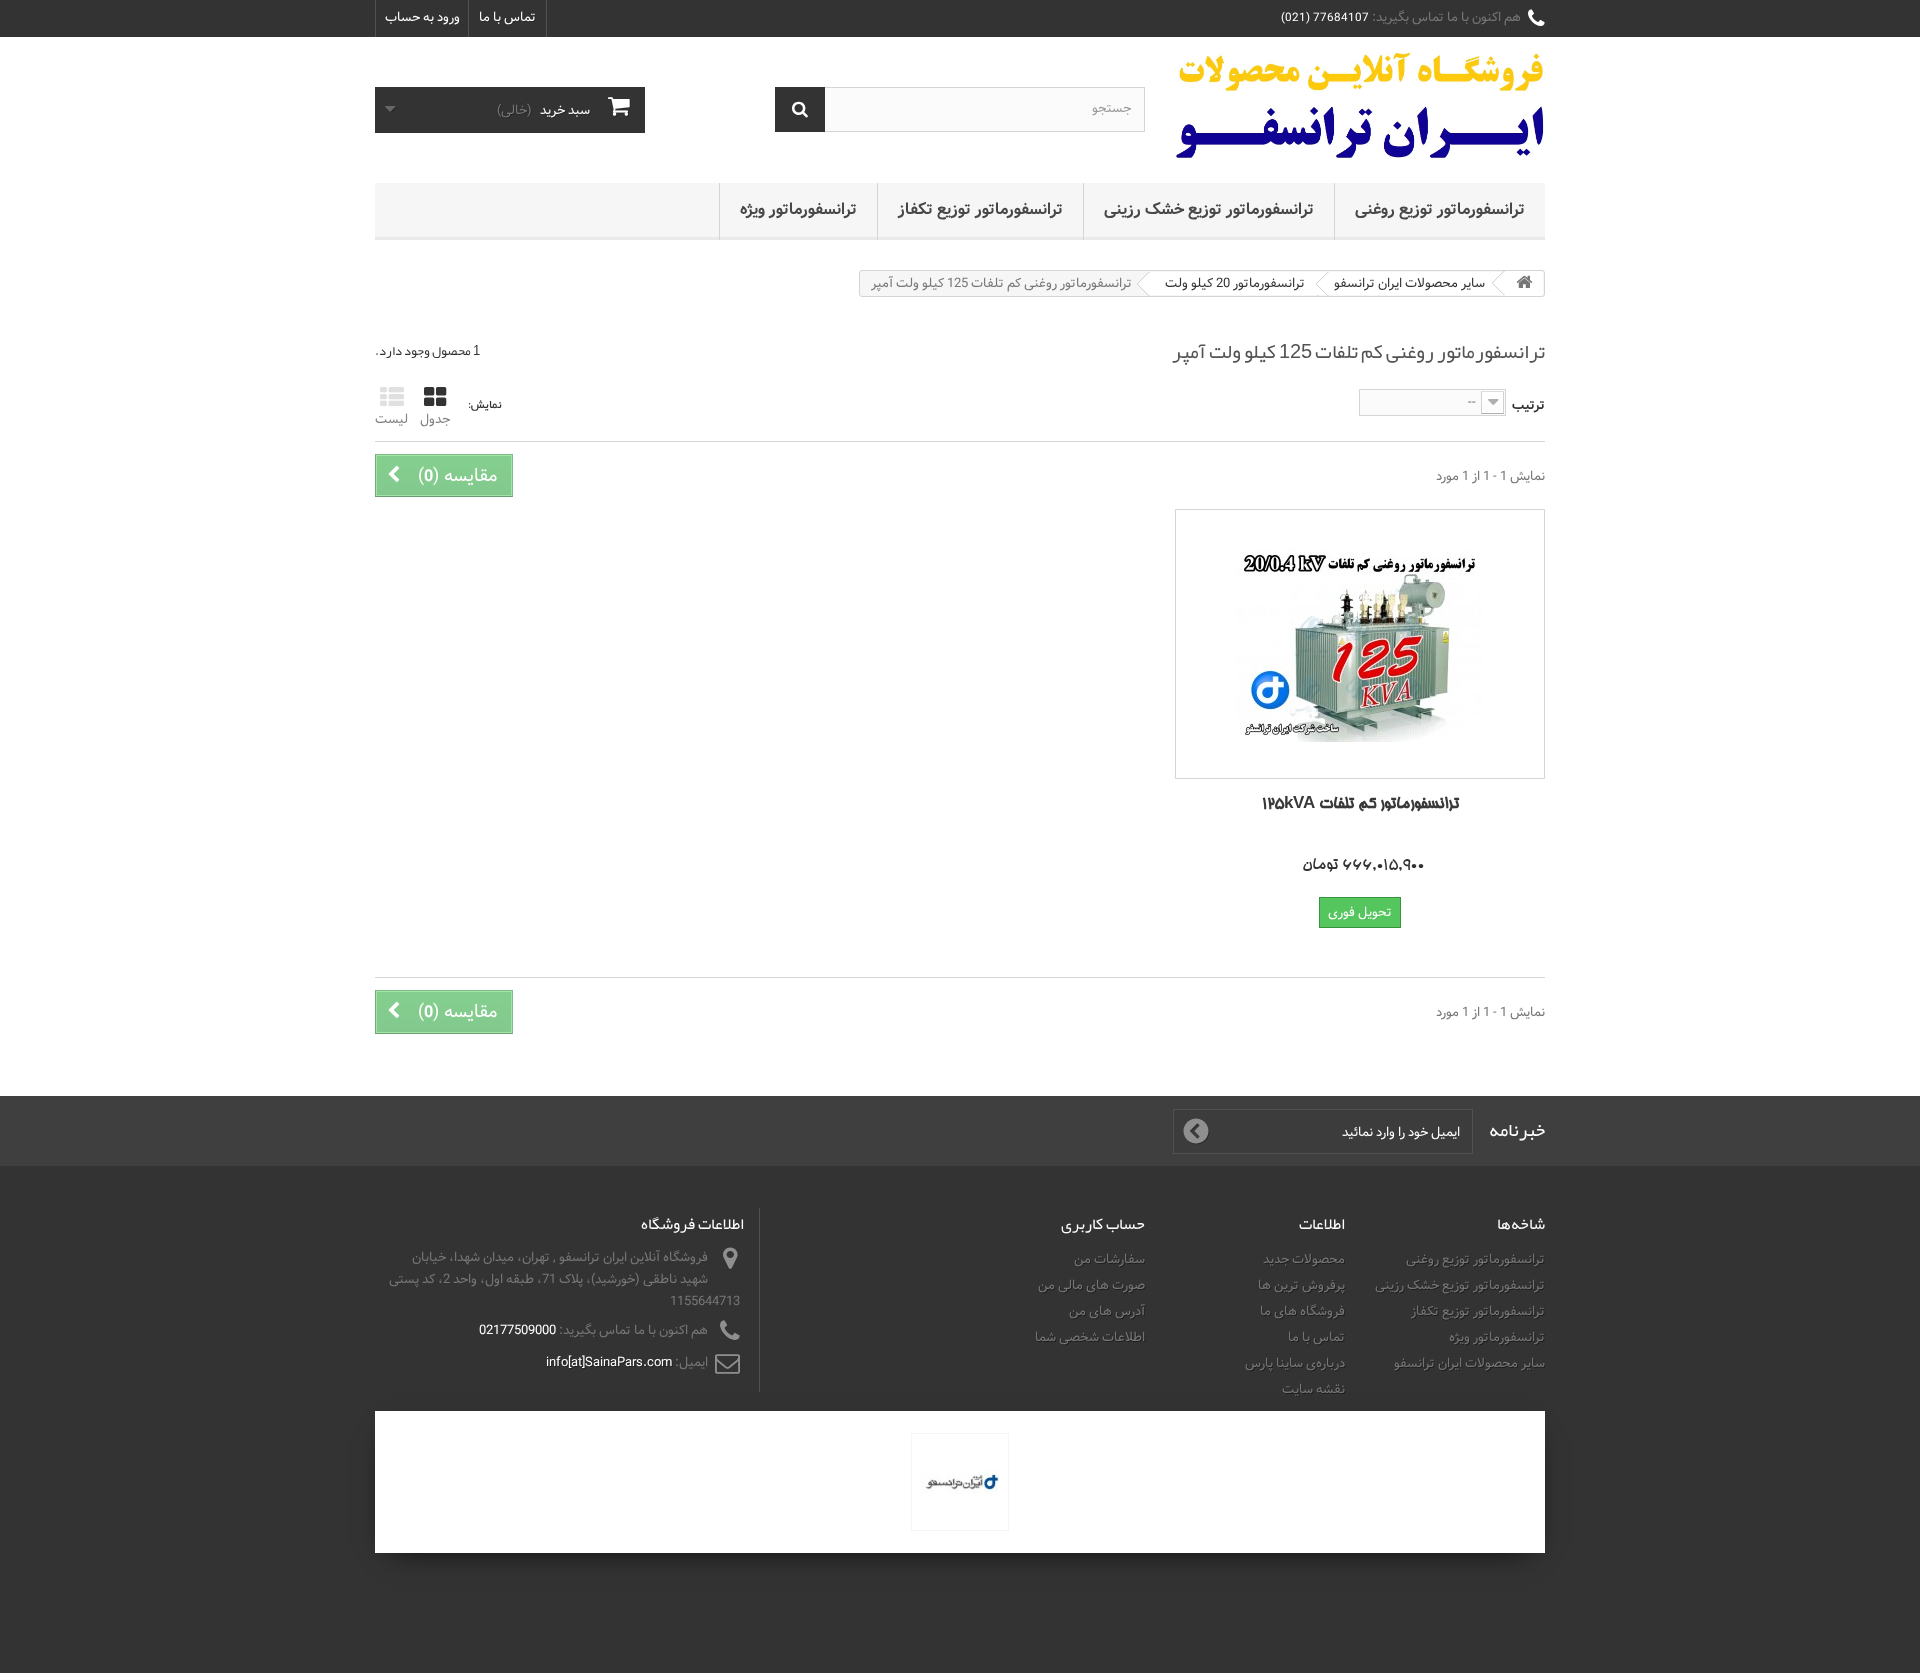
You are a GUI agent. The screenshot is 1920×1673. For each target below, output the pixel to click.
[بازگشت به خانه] (1524, 283)
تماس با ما (507, 17)
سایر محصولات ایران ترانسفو (1469, 1363)
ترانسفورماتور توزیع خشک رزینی (1209, 209)
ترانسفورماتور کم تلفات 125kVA (1360, 804)
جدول (435, 419)
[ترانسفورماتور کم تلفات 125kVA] (1360, 644)
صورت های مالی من (1091, 1285)
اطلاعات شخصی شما (1090, 1337)
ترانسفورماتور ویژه (798, 209)
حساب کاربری (1103, 1224)
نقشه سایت (1313, 1389)
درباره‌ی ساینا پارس (1295, 1363)
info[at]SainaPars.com (609, 1362)
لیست (391, 419)
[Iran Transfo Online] (1360, 105)
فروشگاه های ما (1302, 1311)
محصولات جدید (1304, 1259)
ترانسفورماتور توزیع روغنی (1440, 209)
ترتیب (1528, 405)
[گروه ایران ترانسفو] (960, 1482)
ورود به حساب (422, 17)
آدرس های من (1107, 1311)
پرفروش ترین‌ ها (1301, 1285)
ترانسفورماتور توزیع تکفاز (980, 209)
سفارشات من (1109, 1259)
